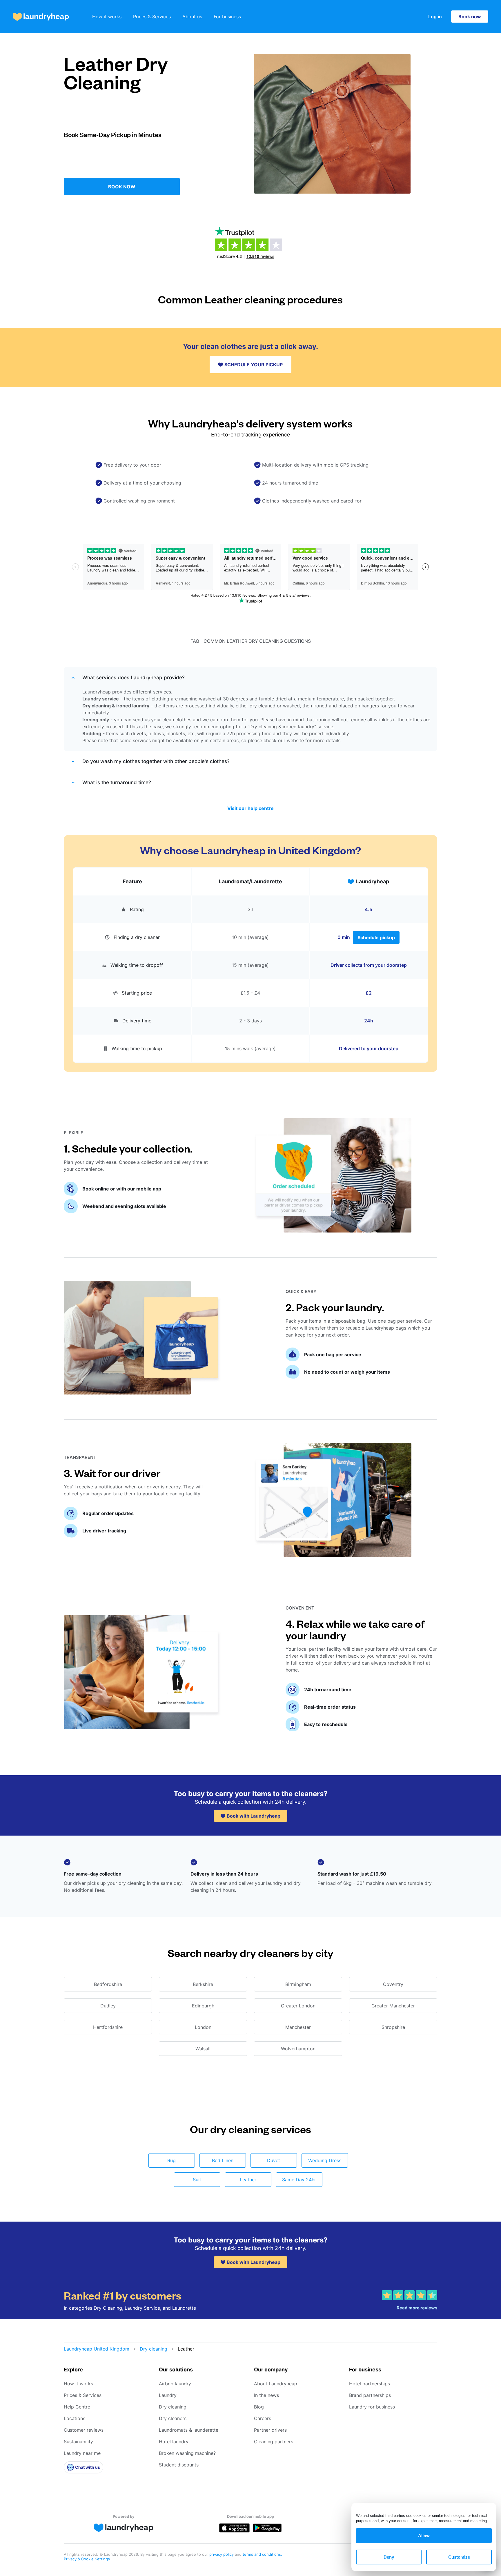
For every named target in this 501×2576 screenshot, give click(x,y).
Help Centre (77, 2407)
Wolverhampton (298, 2049)
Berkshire (203, 1984)
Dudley (108, 2006)
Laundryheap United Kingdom (97, 2349)
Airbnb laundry (175, 2384)
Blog (259, 2407)
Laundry (168, 2395)
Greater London (298, 2006)
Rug (171, 2160)
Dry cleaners (173, 2418)
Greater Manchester (393, 2006)
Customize (459, 2557)
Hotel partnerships (370, 2384)
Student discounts (179, 2465)
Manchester (298, 2027)
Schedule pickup (376, 937)
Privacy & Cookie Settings (87, 2559)
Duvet (274, 2160)
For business (227, 17)
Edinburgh (203, 2006)
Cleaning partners (274, 2442)
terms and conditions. (262, 2554)
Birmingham (298, 1984)
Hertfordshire (108, 2027)
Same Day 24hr (299, 2180)
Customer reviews (84, 2430)
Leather (248, 2180)
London (203, 2027)
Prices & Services (152, 17)
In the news (266, 2395)
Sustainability (78, 2442)
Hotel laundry (174, 2442)
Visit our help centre (251, 808)
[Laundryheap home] (41, 17)
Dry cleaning (154, 2349)
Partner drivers (270, 2430)
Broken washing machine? (187, 2453)
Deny (389, 2557)
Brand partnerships (370, 2395)
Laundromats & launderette (189, 2430)
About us (192, 17)
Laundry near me (82, 2453)
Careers (263, 2418)
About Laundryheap (276, 2384)
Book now (470, 17)
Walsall (203, 2049)
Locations (75, 2418)
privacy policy (222, 2554)
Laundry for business (372, 2407)
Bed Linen (223, 2160)
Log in (435, 17)
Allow (424, 2536)
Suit (197, 2180)
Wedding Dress (325, 2160)
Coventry (393, 1984)
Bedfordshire (108, 1984)
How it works (107, 17)
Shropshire (393, 2027)
